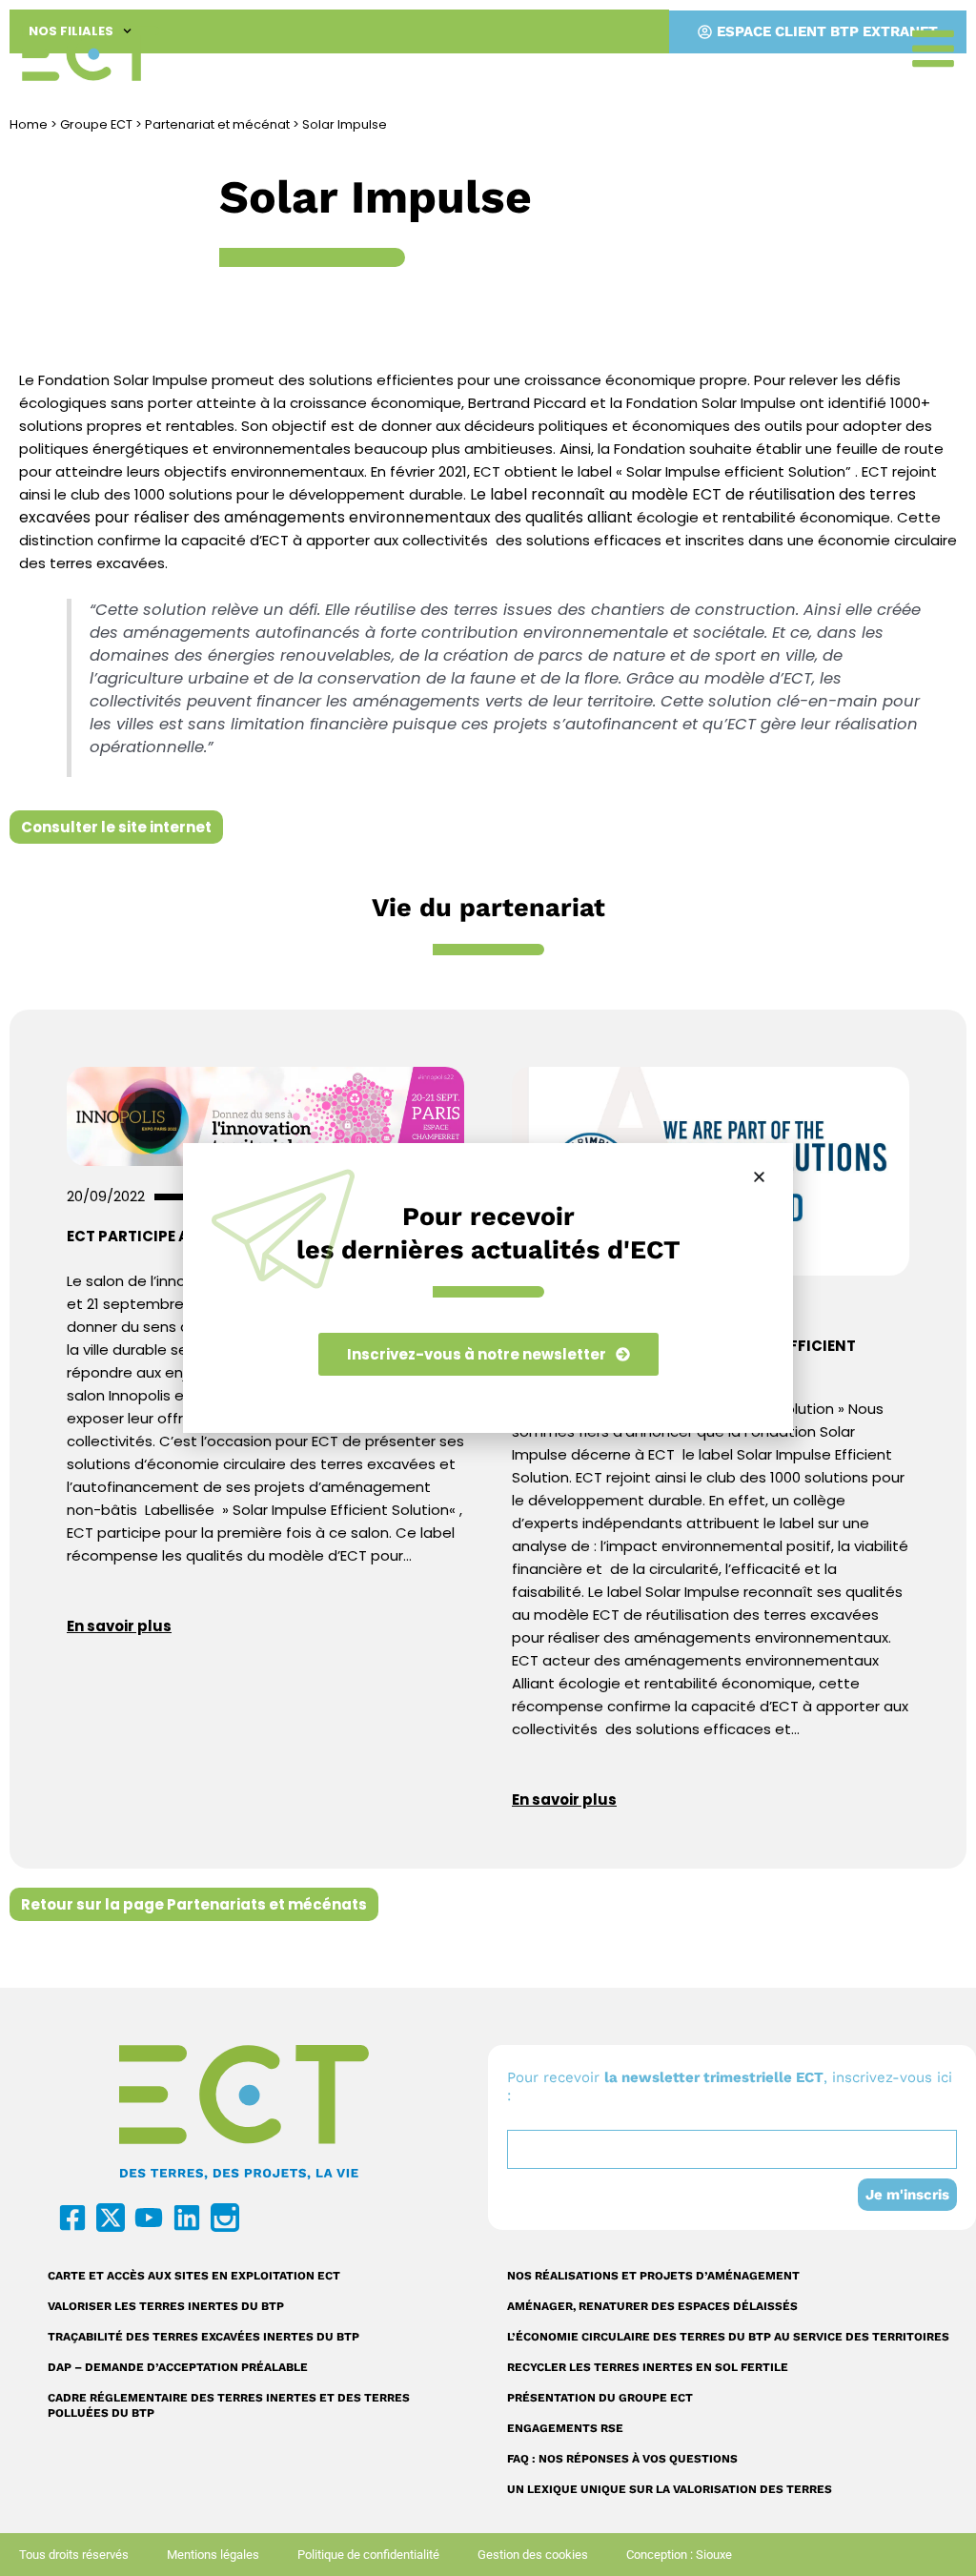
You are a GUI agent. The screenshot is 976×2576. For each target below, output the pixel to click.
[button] (759, 1177)
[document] (488, 1288)
